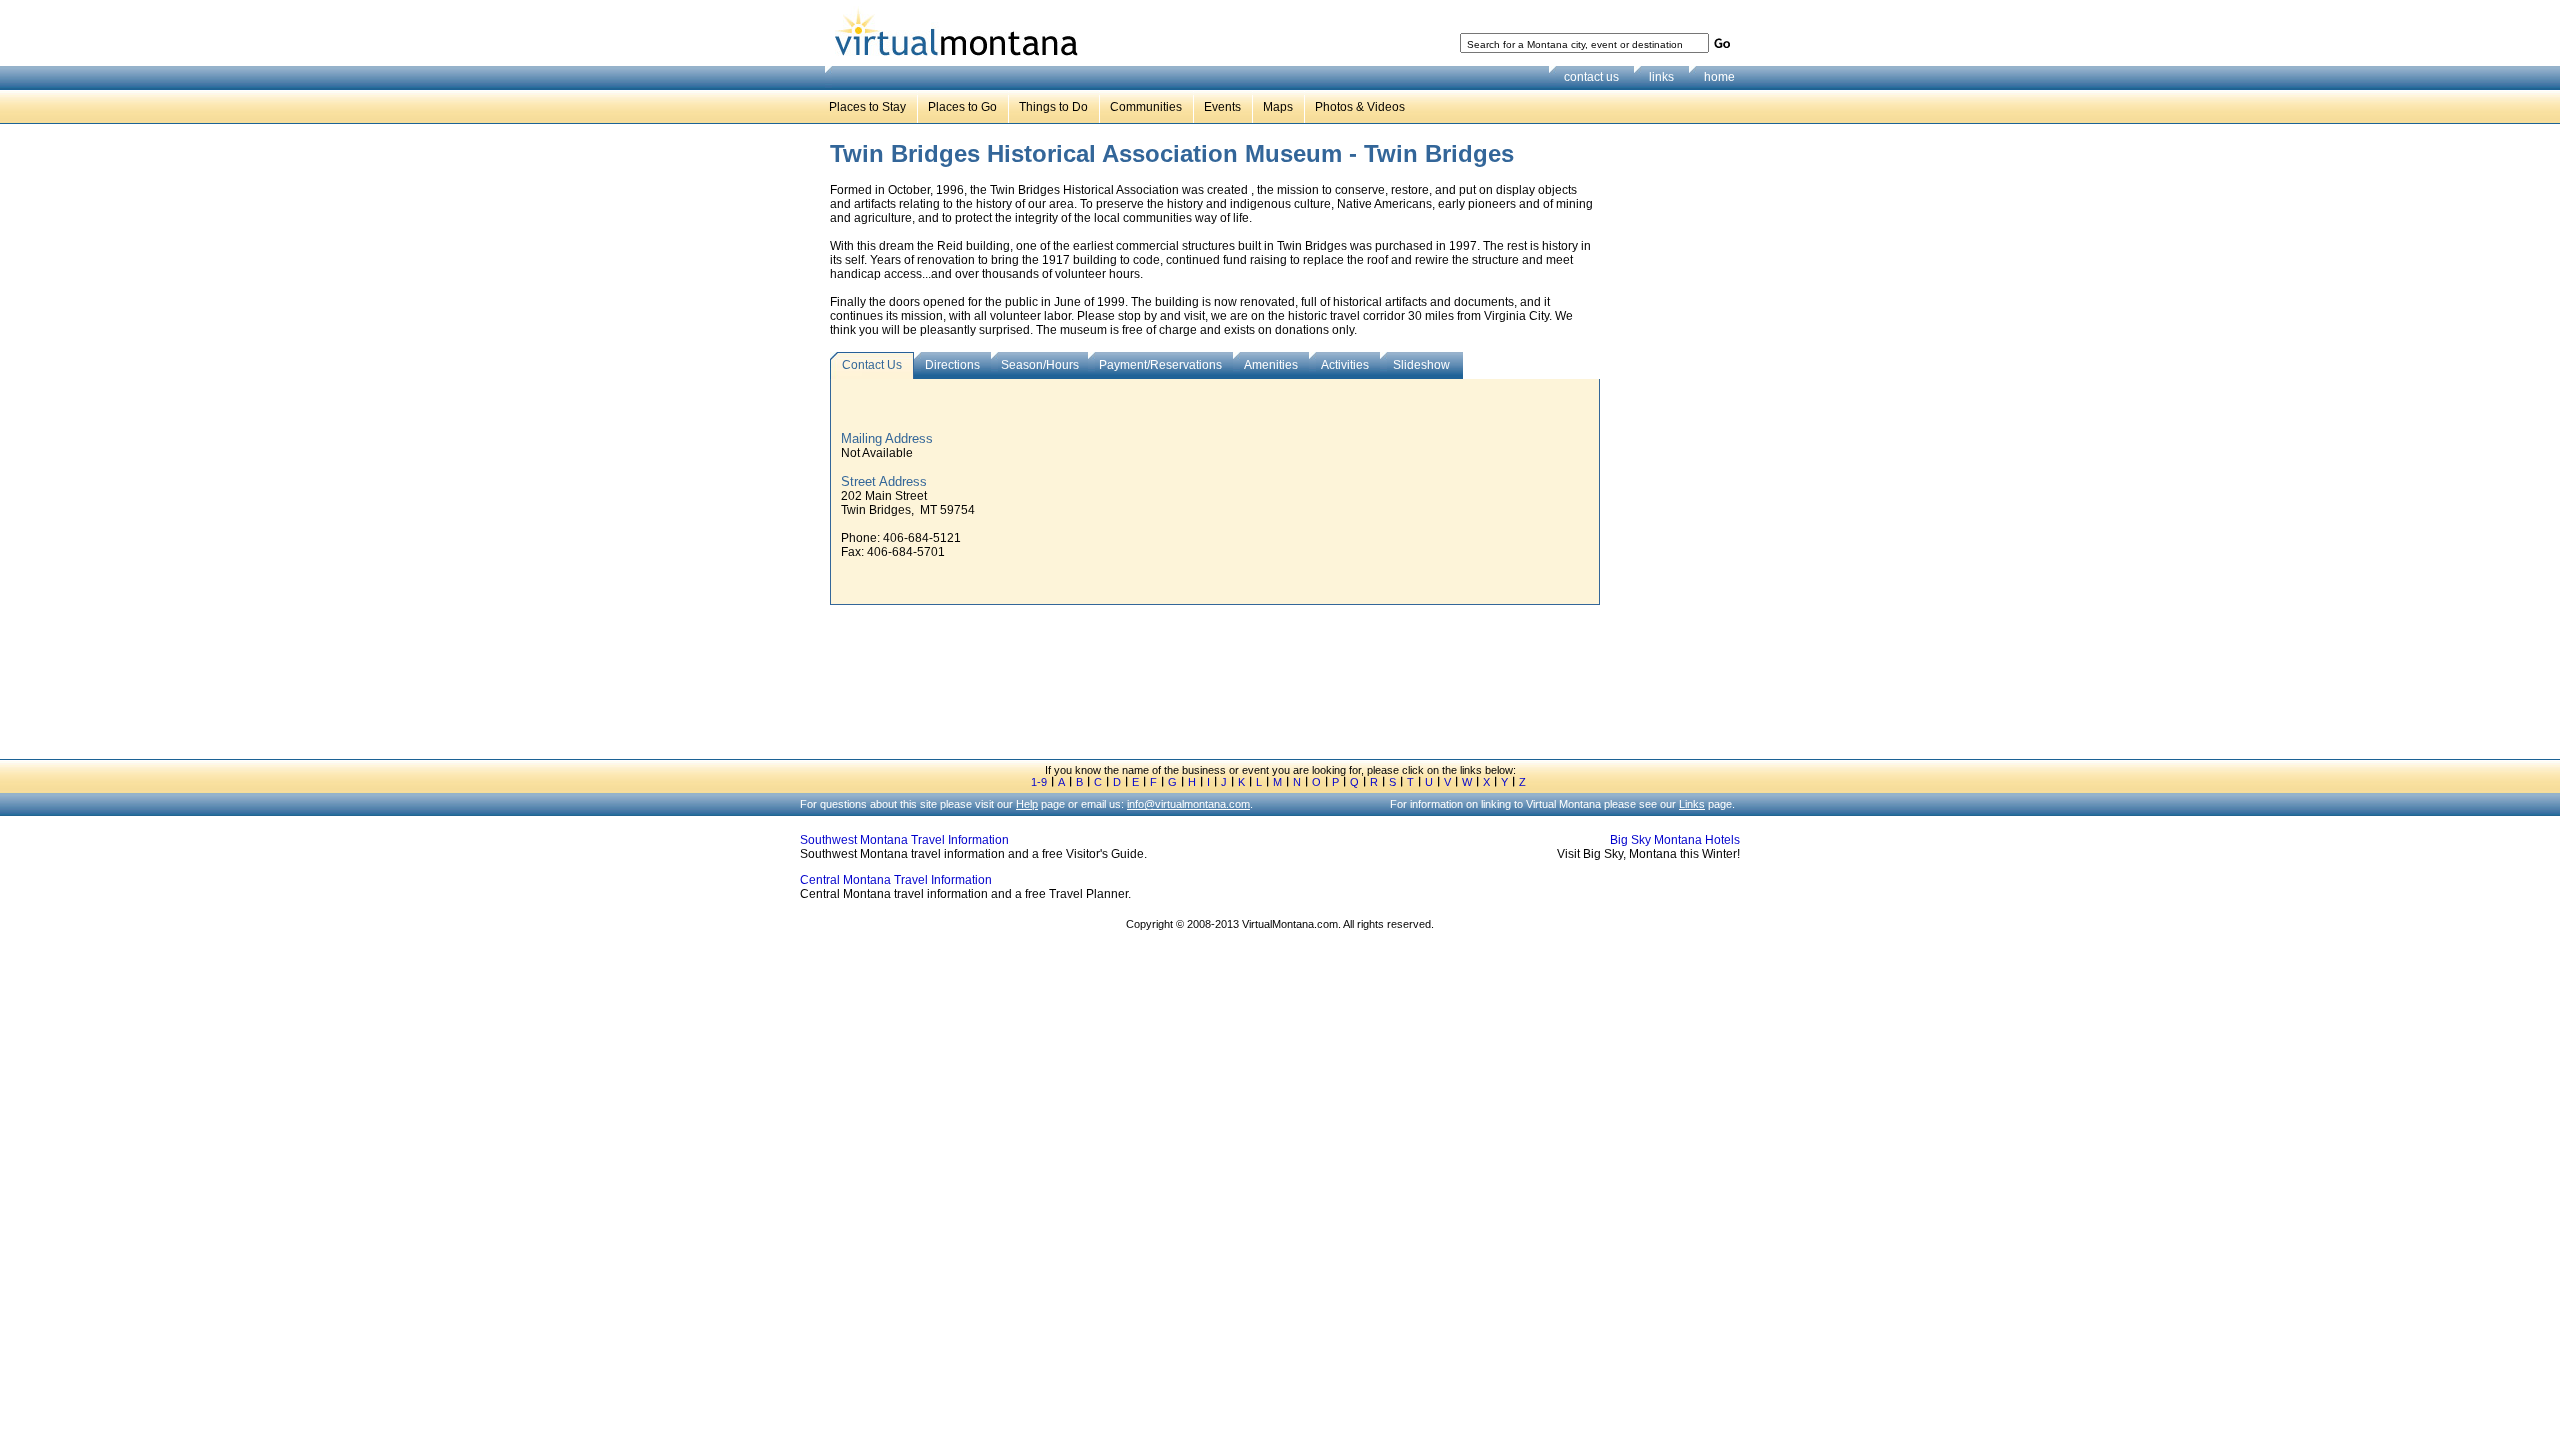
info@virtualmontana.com (1188, 804)
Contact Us (872, 365)
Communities (1146, 107)
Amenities (1271, 365)
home (1719, 77)
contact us (1591, 77)
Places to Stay (867, 107)
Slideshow (1421, 365)
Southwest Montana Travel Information (904, 840)
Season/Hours (1040, 365)
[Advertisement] (1676, 449)
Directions (952, 365)
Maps (1278, 107)
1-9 (1039, 782)
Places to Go (962, 107)
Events (1222, 107)
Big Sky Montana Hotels (1675, 840)
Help (1027, 804)
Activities (1345, 365)
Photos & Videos (1360, 107)
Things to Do (1053, 107)
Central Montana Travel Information (896, 880)
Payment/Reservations (1160, 365)
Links (1692, 804)
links (1661, 77)
